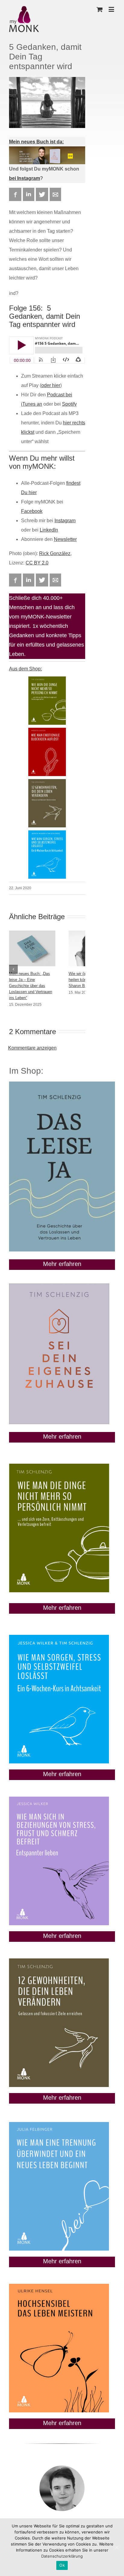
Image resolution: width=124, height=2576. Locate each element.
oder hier (51, 385)
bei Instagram (25, 178)
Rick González (55, 553)
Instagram (65, 521)
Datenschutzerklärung (62, 2556)
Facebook (32, 511)
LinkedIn (49, 530)
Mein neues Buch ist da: (36, 142)
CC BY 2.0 (37, 563)
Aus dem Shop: (25, 669)
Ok (62, 2565)
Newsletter (65, 539)
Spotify (69, 404)
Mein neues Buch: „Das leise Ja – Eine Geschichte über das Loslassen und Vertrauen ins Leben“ (31, 986)
